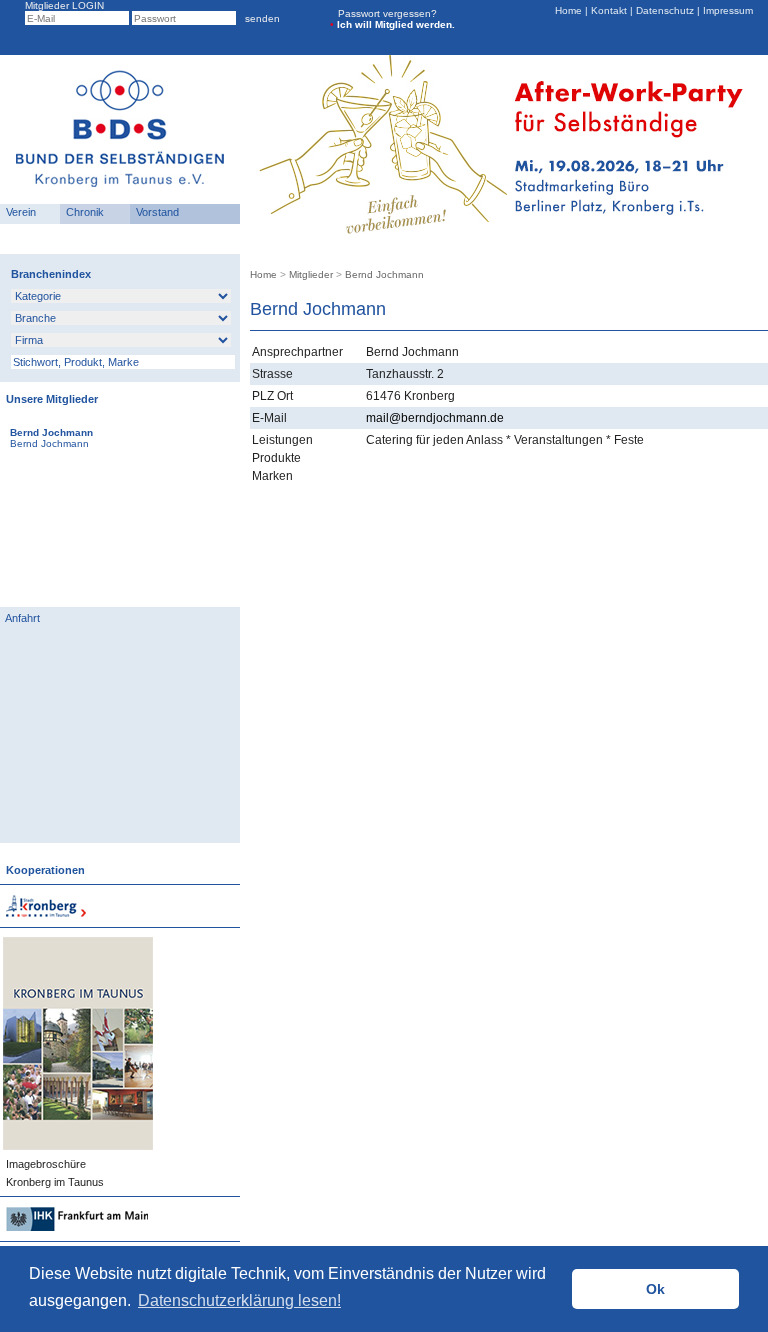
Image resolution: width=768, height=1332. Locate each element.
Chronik (82, 212)
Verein (18, 212)
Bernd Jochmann (384, 274)
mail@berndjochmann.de (435, 418)
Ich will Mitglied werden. (392, 24)
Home (570, 10)
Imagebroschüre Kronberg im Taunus (52, 1173)
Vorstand (154, 212)
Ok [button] (655, 1289)
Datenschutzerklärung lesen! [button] (239, 1300)
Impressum (726, 10)
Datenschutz (665, 10)
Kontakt (609, 10)
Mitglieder (311, 274)
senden (259, 18)
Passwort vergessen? (387, 13)
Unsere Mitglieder (49, 399)
